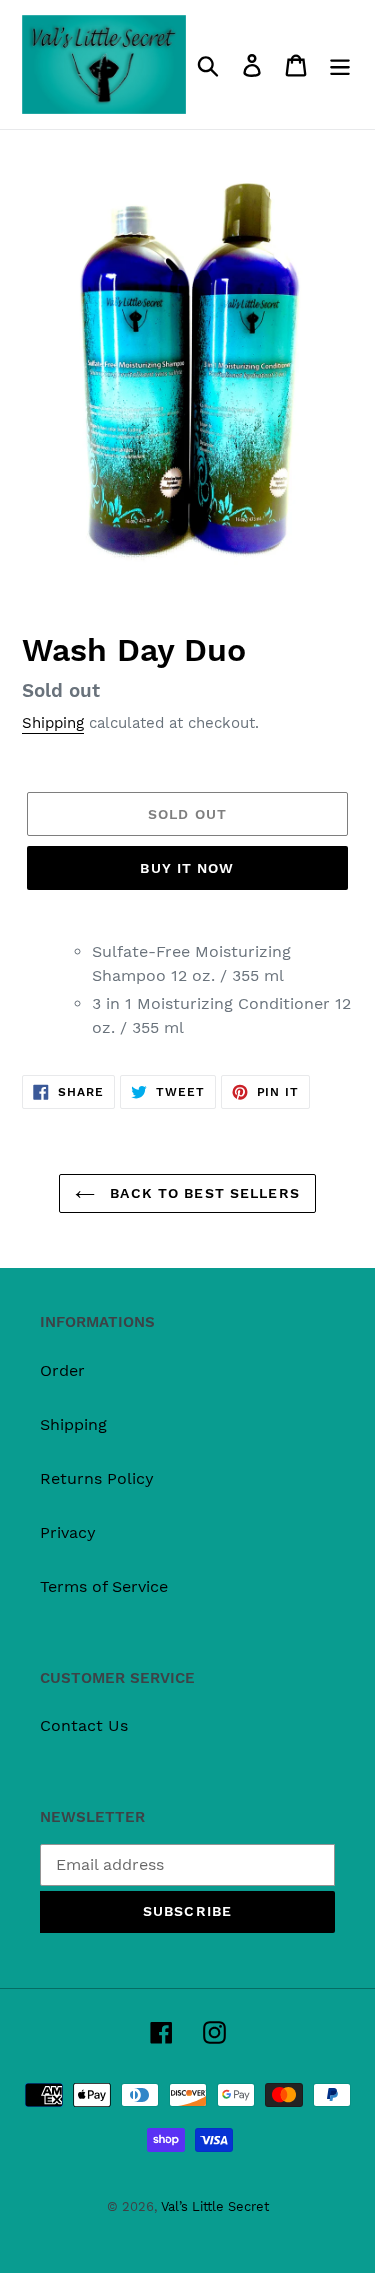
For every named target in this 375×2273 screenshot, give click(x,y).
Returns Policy (97, 1478)
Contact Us (84, 1725)
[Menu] (340, 64)
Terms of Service (104, 1586)
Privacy (68, 1532)
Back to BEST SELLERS (202, 1193)
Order (62, 1370)
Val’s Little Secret (215, 2206)
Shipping (53, 723)
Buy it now (187, 868)
